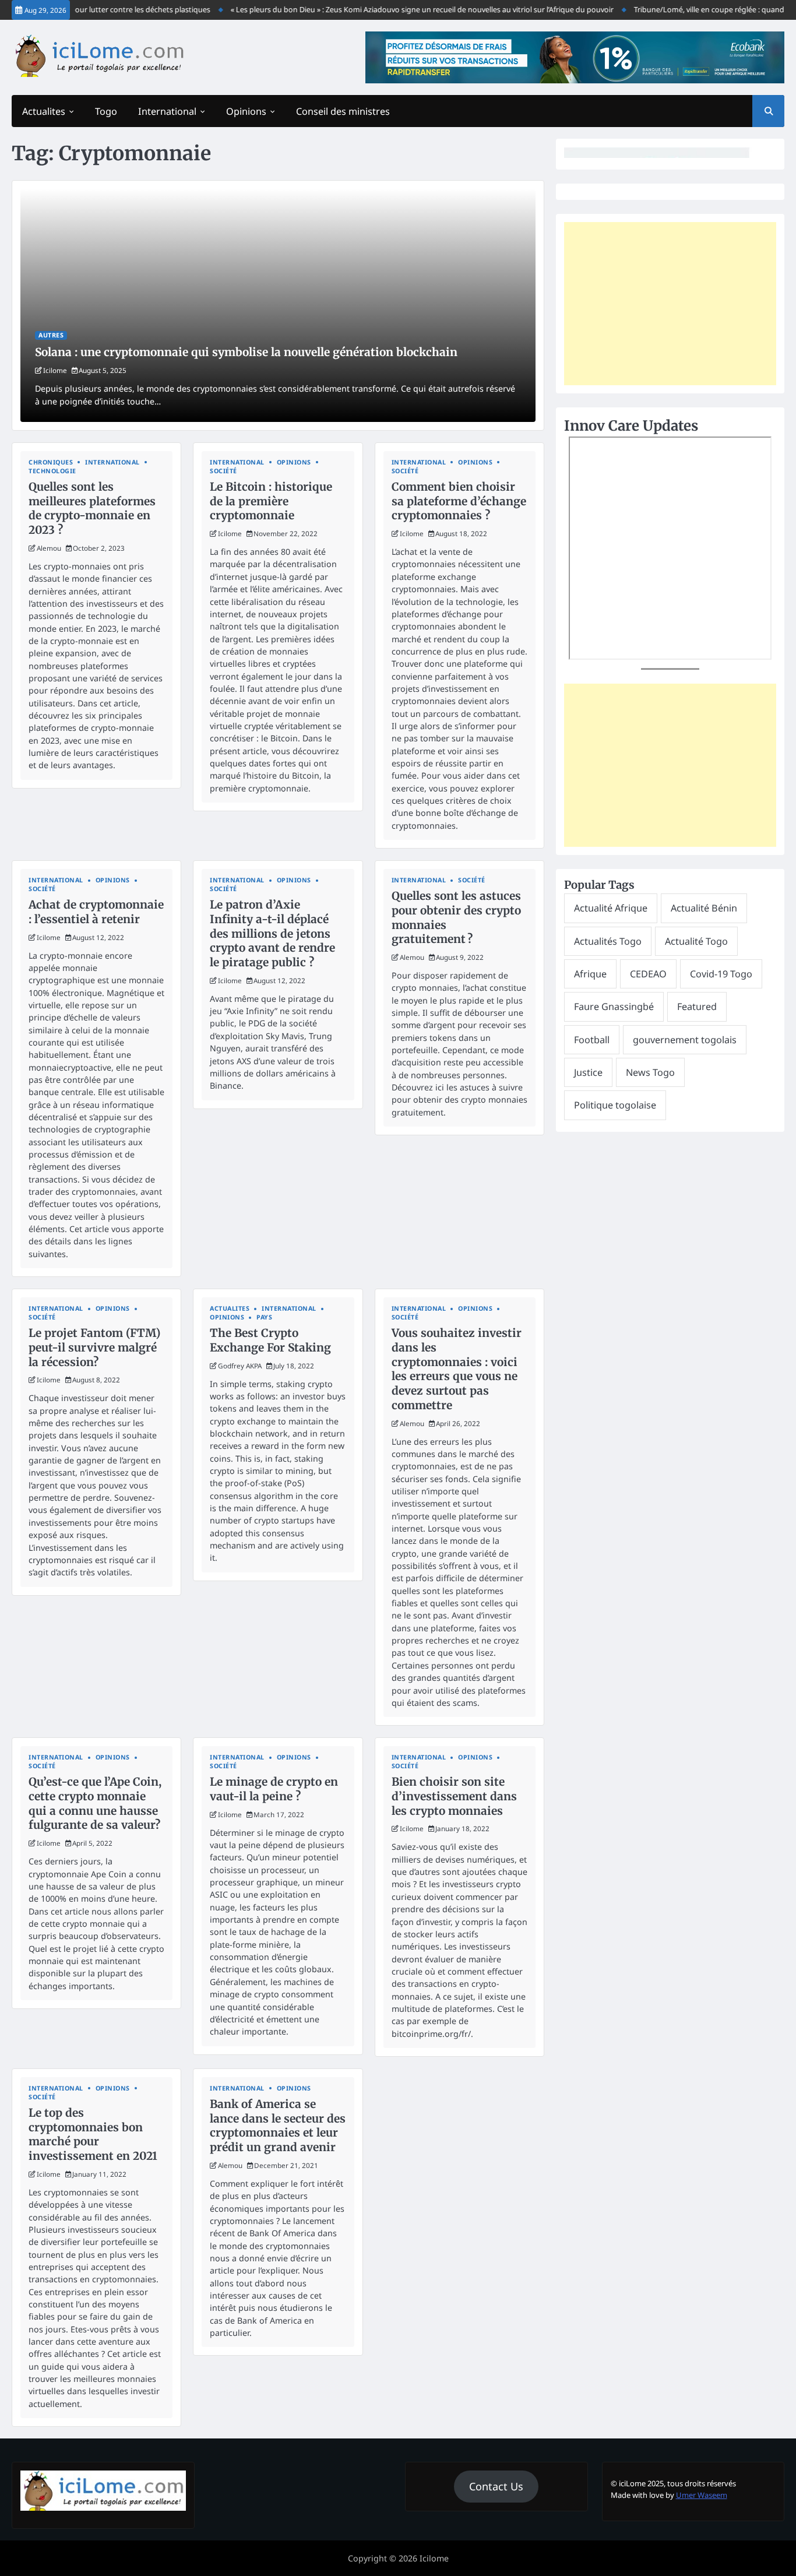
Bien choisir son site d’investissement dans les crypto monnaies (454, 1796)
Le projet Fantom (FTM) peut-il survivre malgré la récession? (94, 1347)
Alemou (49, 548)
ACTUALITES (230, 1309)
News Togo (650, 1072)
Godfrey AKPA (240, 1366)
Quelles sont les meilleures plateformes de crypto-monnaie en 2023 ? (92, 508)
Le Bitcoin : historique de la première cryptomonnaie (271, 501)
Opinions (246, 111)
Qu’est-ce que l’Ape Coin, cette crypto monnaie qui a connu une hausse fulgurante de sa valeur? (95, 1803)
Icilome (55, 370)
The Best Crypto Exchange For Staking (270, 1340)
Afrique (590, 974)
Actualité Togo (696, 941)
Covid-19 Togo (721, 974)
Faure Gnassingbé (614, 1007)
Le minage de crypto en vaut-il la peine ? (274, 1789)
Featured (697, 1007)
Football (592, 1040)
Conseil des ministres (343, 111)
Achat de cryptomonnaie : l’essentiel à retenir (96, 912)
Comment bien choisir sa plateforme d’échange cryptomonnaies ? (459, 501)
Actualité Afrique (611, 908)
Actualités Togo (608, 941)
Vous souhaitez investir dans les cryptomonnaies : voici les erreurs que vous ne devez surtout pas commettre (457, 1369)
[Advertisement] (670, 304)
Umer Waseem (702, 2495)
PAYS (264, 1317)
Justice (588, 1072)
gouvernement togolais (685, 1040)
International (167, 111)
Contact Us (496, 2486)
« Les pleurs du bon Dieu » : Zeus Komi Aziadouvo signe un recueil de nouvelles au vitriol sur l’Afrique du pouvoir (396, 9)
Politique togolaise (615, 1105)
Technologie (52, 471)
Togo (106, 111)
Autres (51, 335)
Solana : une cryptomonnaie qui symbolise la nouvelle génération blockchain (246, 352)
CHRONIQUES (51, 462)
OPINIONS (294, 462)
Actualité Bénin (704, 908)
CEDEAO (648, 974)
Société (223, 471)
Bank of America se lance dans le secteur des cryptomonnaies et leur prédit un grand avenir (278, 2125)
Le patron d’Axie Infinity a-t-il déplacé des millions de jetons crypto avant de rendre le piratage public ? (272, 933)
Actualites (44, 111)
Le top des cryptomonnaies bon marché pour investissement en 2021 (93, 2134)
